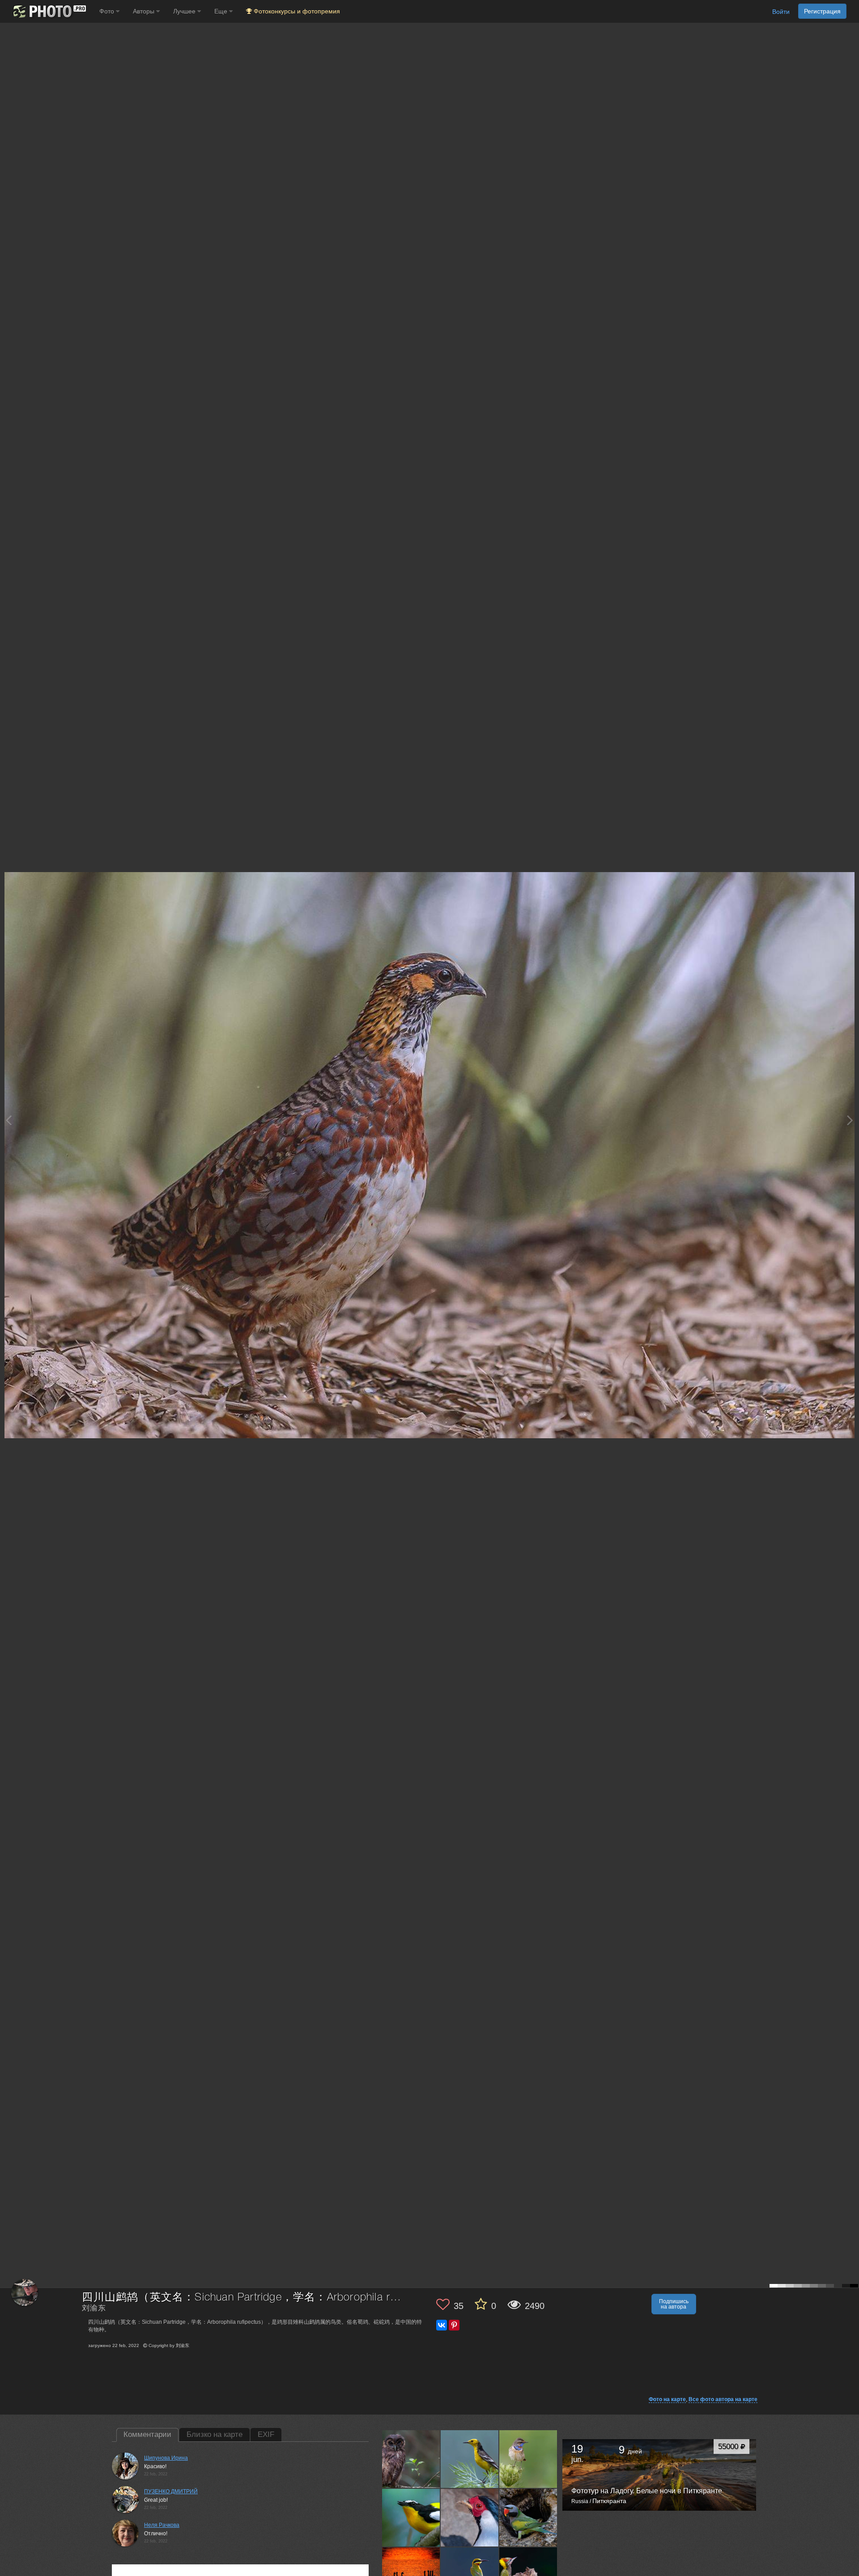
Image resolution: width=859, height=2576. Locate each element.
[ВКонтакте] (442, 2325)
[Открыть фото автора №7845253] (470, 2517)
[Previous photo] (9, 1120)
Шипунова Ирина (166, 2458)
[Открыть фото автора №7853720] (411, 2517)
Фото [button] (108, 11)
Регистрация (822, 11)
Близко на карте (215, 2434)
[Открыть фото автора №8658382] (411, 2459)
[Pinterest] (454, 2325)
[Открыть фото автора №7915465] (470, 2459)
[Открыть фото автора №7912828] (528, 2459)
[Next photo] (850, 1120)
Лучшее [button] (185, 11)
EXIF (266, 2434)
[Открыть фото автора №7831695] (528, 2517)
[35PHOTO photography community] (49, 11)
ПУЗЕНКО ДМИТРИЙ (171, 2491)
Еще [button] (222, 11)
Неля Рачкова (162, 2525)
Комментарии (147, 2434)
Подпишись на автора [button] (674, 2304)
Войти (781, 12)
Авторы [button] (145, 11)
